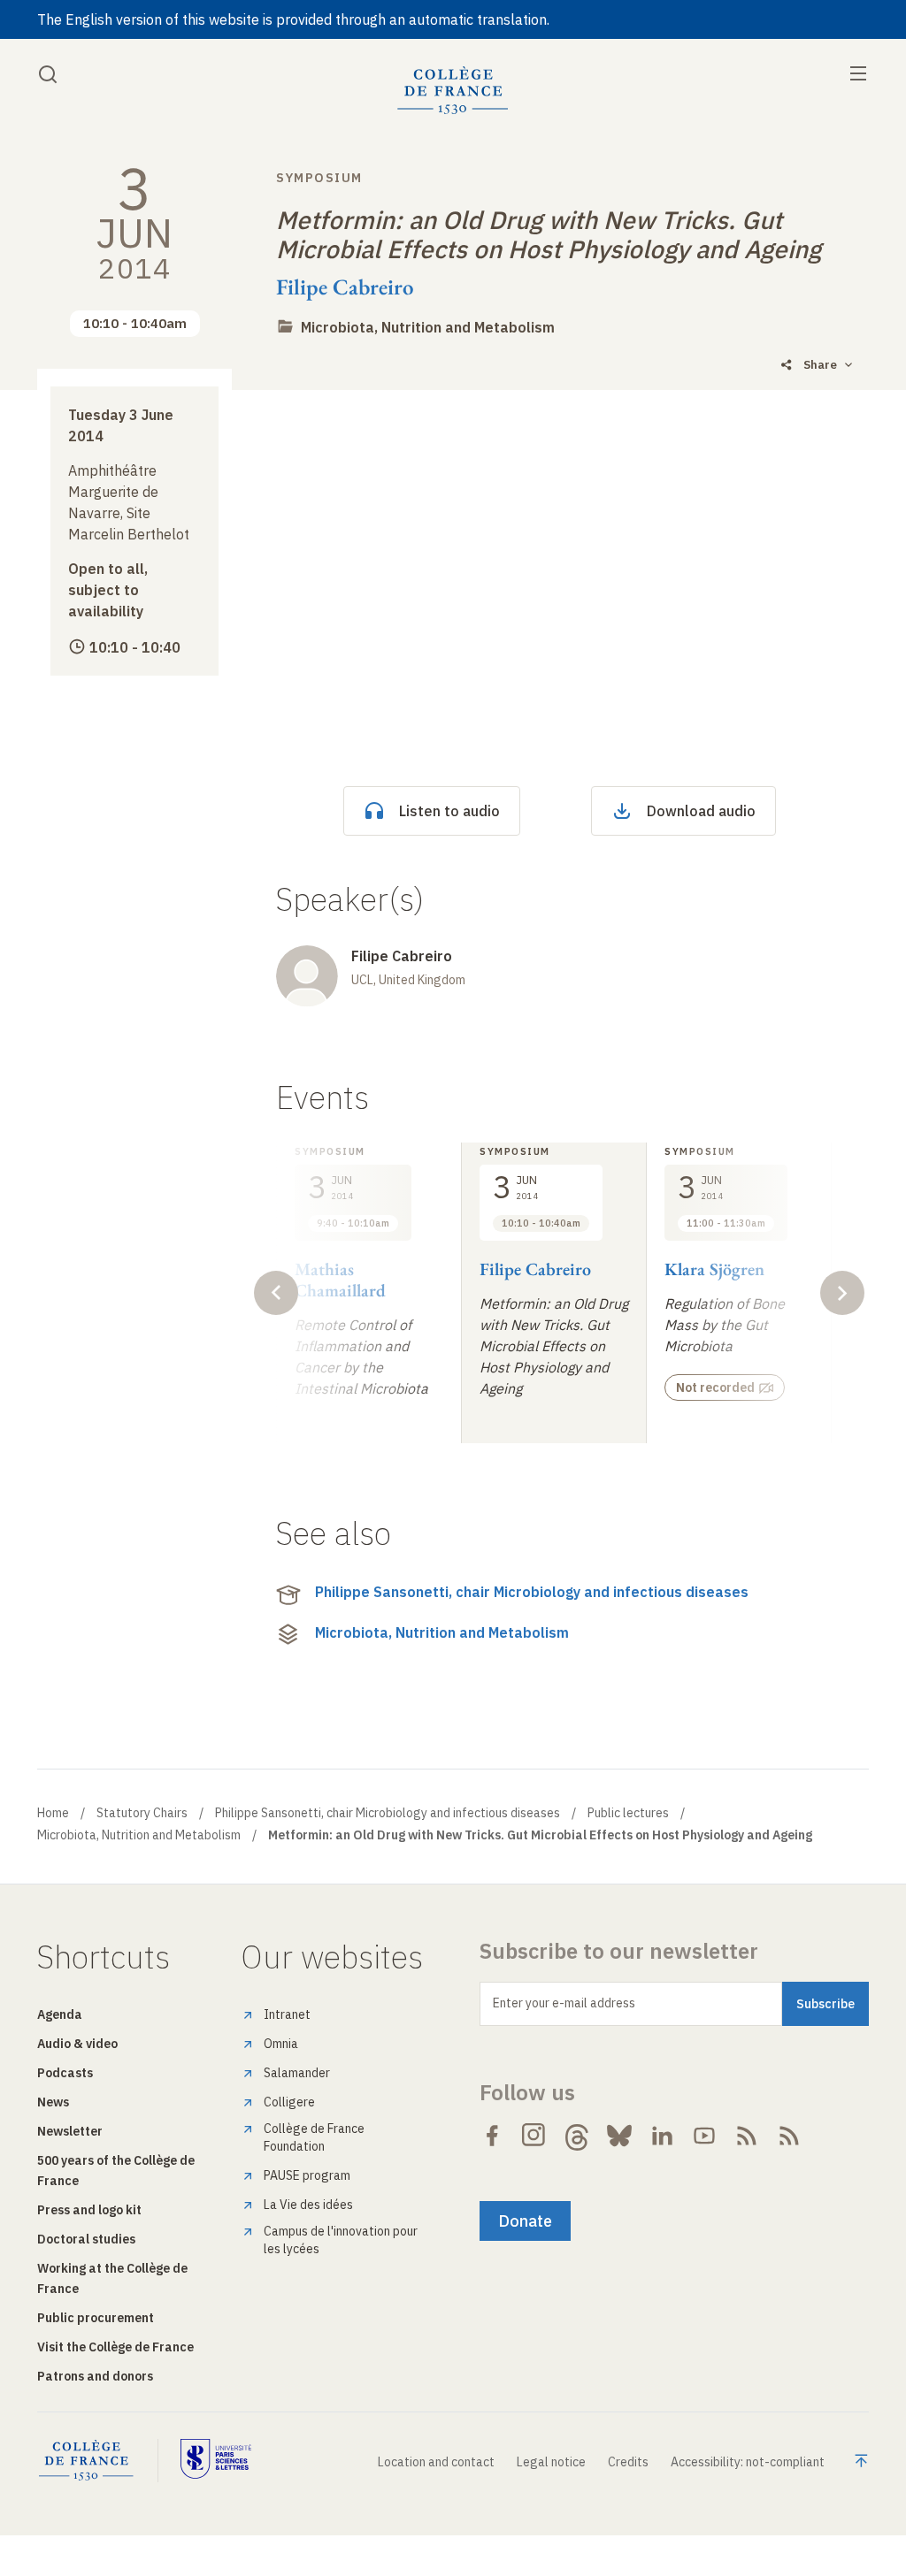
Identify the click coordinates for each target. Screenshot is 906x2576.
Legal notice (551, 2462)
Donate (525, 2221)
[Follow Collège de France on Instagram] (534, 2136)
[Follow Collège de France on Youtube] (704, 2136)
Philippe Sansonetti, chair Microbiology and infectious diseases (532, 1592)
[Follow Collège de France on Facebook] (492, 2136)
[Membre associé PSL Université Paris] (216, 2461)
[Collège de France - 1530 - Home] (453, 91)
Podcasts (65, 2073)
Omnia (281, 2044)
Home (53, 1813)
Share (820, 365)
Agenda (60, 2014)
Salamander (297, 2073)
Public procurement (96, 2318)
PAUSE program (307, 2175)
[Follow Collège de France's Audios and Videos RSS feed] (789, 2136)
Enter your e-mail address (564, 2003)
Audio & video (77, 2044)
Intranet (287, 2014)
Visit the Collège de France (115, 2347)
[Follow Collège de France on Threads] (577, 2136)
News (53, 2102)
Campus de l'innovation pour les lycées (341, 2240)
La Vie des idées (308, 2205)
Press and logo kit (89, 2210)
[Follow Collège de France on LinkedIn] (662, 2136)
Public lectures (628, 1813)
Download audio (701, 811)
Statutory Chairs (142, 1813)
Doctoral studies (86, 2239)
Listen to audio (449, 811)
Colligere (289, 2102)
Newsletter (70, 2131)
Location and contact (436, 2462)
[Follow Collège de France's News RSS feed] (747, 2136)
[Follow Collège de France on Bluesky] (619, 2136)
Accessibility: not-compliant (748, 2462)
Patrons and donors (95, 2376)
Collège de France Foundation (314, 2137)
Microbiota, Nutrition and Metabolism (428, 327)
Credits (628, 2462)
